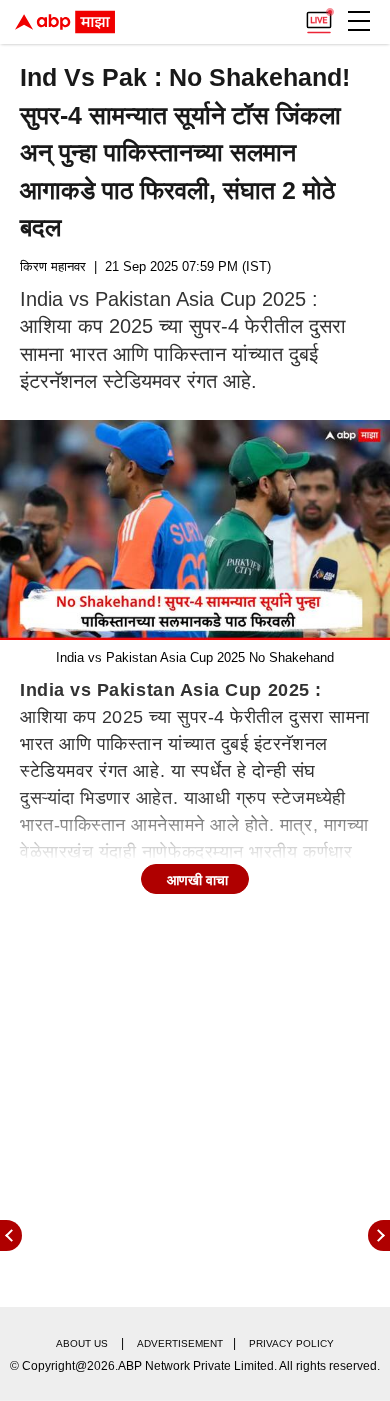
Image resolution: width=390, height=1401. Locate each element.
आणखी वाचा (197, 880)
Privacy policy (291, 1343)
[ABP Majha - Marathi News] (65, 22)
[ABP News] (379, 1235)
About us (82, 1343)
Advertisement (180, 1343)
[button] (359, 21)
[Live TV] (319, 16)
